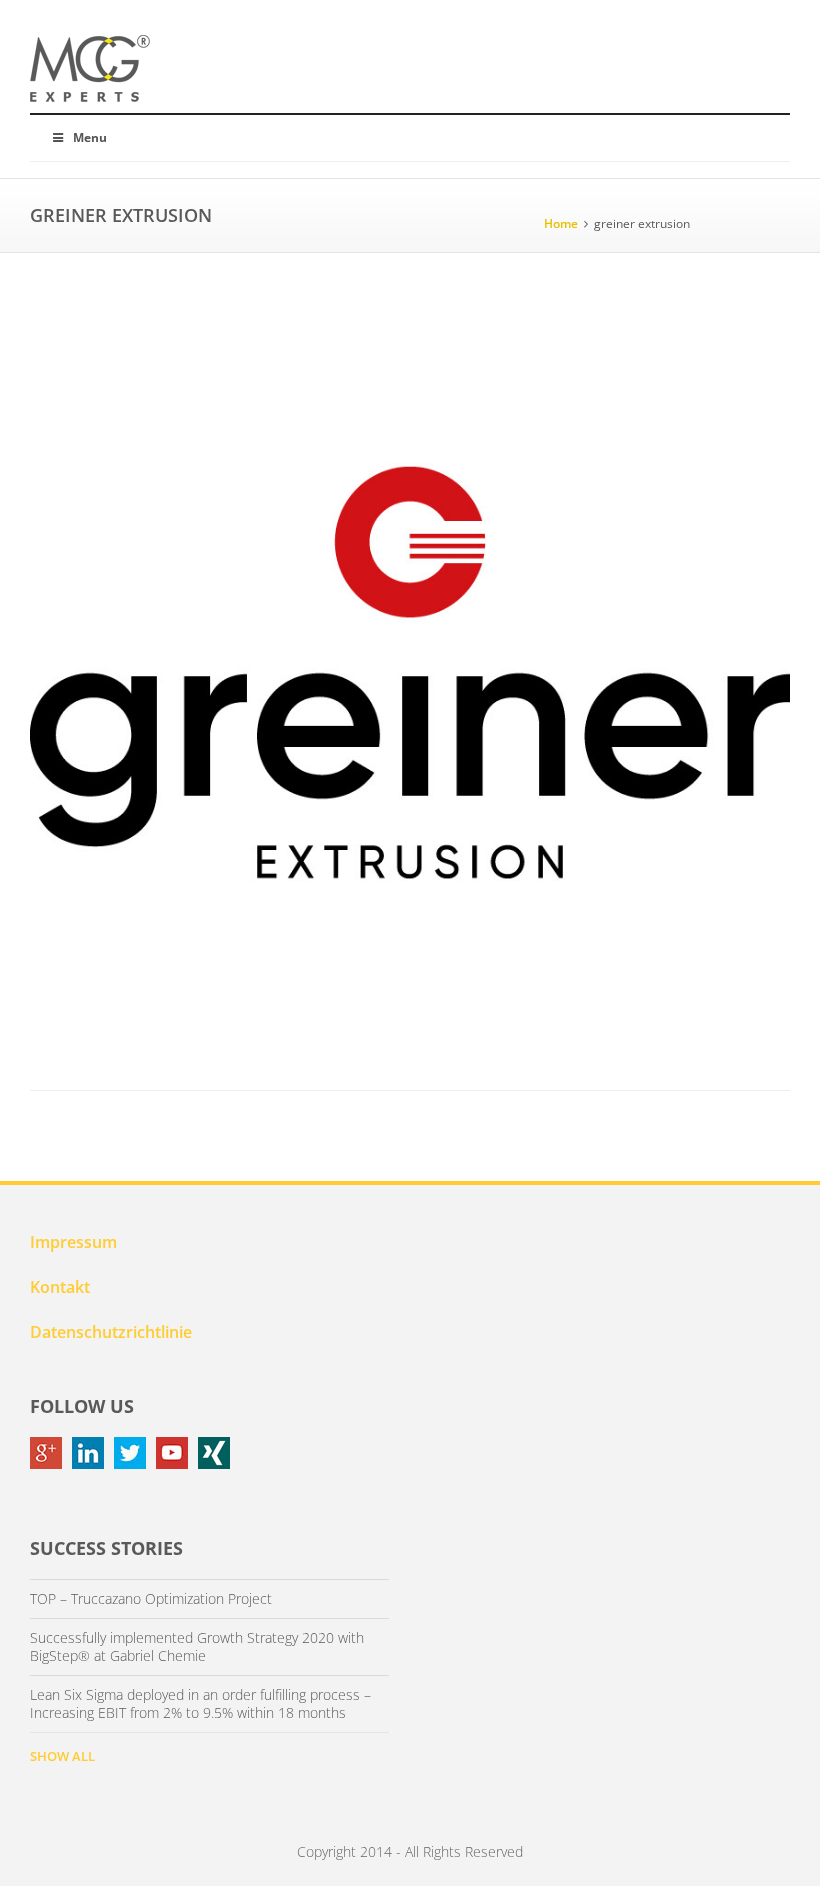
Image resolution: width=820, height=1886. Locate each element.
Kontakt (60, 1287)
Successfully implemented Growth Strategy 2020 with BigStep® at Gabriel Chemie (197, 1647)
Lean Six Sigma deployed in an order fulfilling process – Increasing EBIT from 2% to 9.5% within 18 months (200, 1704)
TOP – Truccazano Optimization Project (151, 1599)
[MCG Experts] (90, 69)
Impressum (73, 1242)
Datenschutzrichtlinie (111, 1332)
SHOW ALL (62, 1756)
